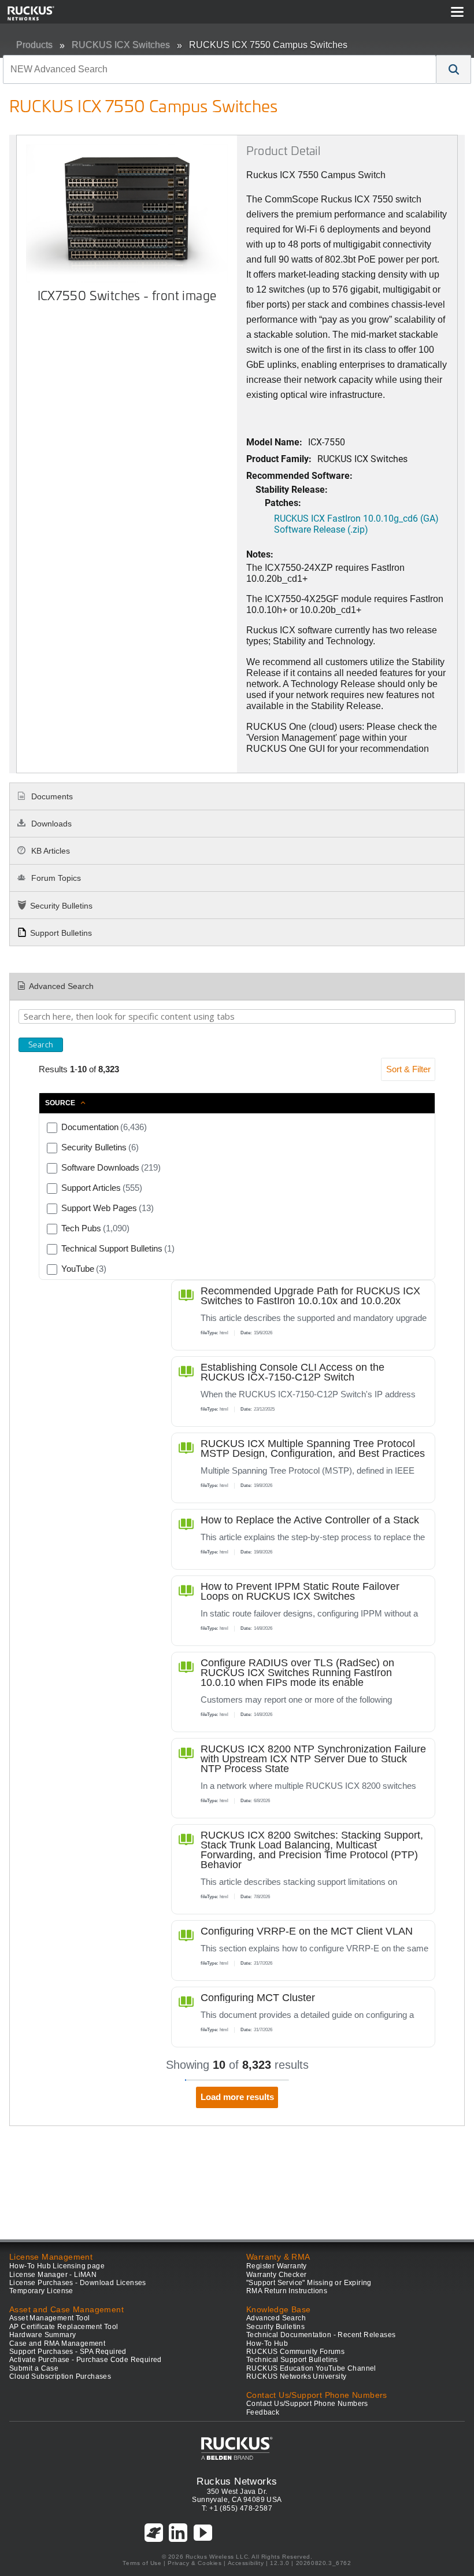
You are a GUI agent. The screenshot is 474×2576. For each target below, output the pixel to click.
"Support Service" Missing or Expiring (309, 2283)
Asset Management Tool (49, 2318)
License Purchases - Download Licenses (78, 2283)
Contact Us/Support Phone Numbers (307, 2404)
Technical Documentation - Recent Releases (321, 2335)
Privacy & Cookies (195, 2563)
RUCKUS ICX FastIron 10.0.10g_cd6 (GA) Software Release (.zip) (356, 523)
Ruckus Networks (237, 2481)
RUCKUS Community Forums (295, 2352)
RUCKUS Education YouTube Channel (311, 2368)
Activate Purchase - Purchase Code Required (86, 2360)
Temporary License (41, 2291)
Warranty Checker (276, 2275)
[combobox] (220, 69)
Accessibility (246, 2563)
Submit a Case (34, 2368)
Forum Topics (55, 878)
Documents (51, 796)
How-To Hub (267, 2344)
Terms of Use (142, 2563)
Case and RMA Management (57, 2344)
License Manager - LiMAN (53, 2275)
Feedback (263, 2412)
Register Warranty (277, 2266)
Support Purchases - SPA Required (68, 2352)
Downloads (50, 824)
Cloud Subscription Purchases (60, 2376)
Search (41, 1045)
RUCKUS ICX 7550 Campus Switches (268, 45)
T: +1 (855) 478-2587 (237, 2508)
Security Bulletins (61, 906)
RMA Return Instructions (287, 2291)
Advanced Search (61, 986)
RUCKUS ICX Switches (121, 45)
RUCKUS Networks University (296, 2376)
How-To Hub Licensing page (57, 2266)
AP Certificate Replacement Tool (64, 2327)
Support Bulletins (61, 933)
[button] (454, 69)
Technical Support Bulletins (292, 2360)
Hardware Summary (42, 2335)
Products (34, 45)
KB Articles (49, 851)
